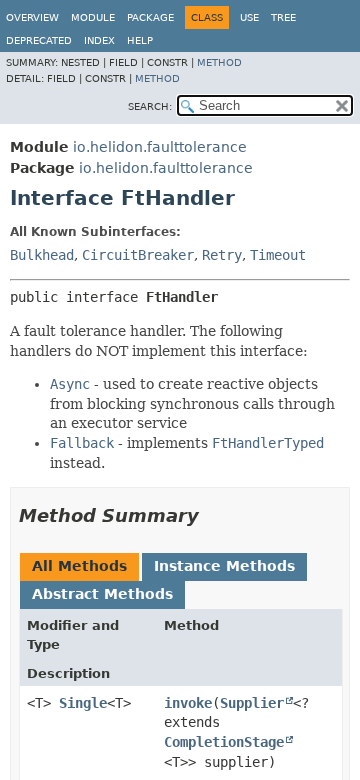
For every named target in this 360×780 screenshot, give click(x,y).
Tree (283, 17)
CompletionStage (224, 742)
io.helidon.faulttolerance (160, 147)
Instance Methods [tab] (224, 566)
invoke (188, 703)
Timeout (278, 255)
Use (249, 17)
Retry (222, 255)
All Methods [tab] (79, 566)
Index (99, 40)
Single (83, 703)
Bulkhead (42, 255)
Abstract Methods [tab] (102, 594)
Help (140, 40)
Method (219, 62)
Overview (32, 17)
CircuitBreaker (138, 255)
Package (150, 17)
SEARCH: (150, 106)
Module (93, 17)
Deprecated (39, 40)
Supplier (252, 703)
